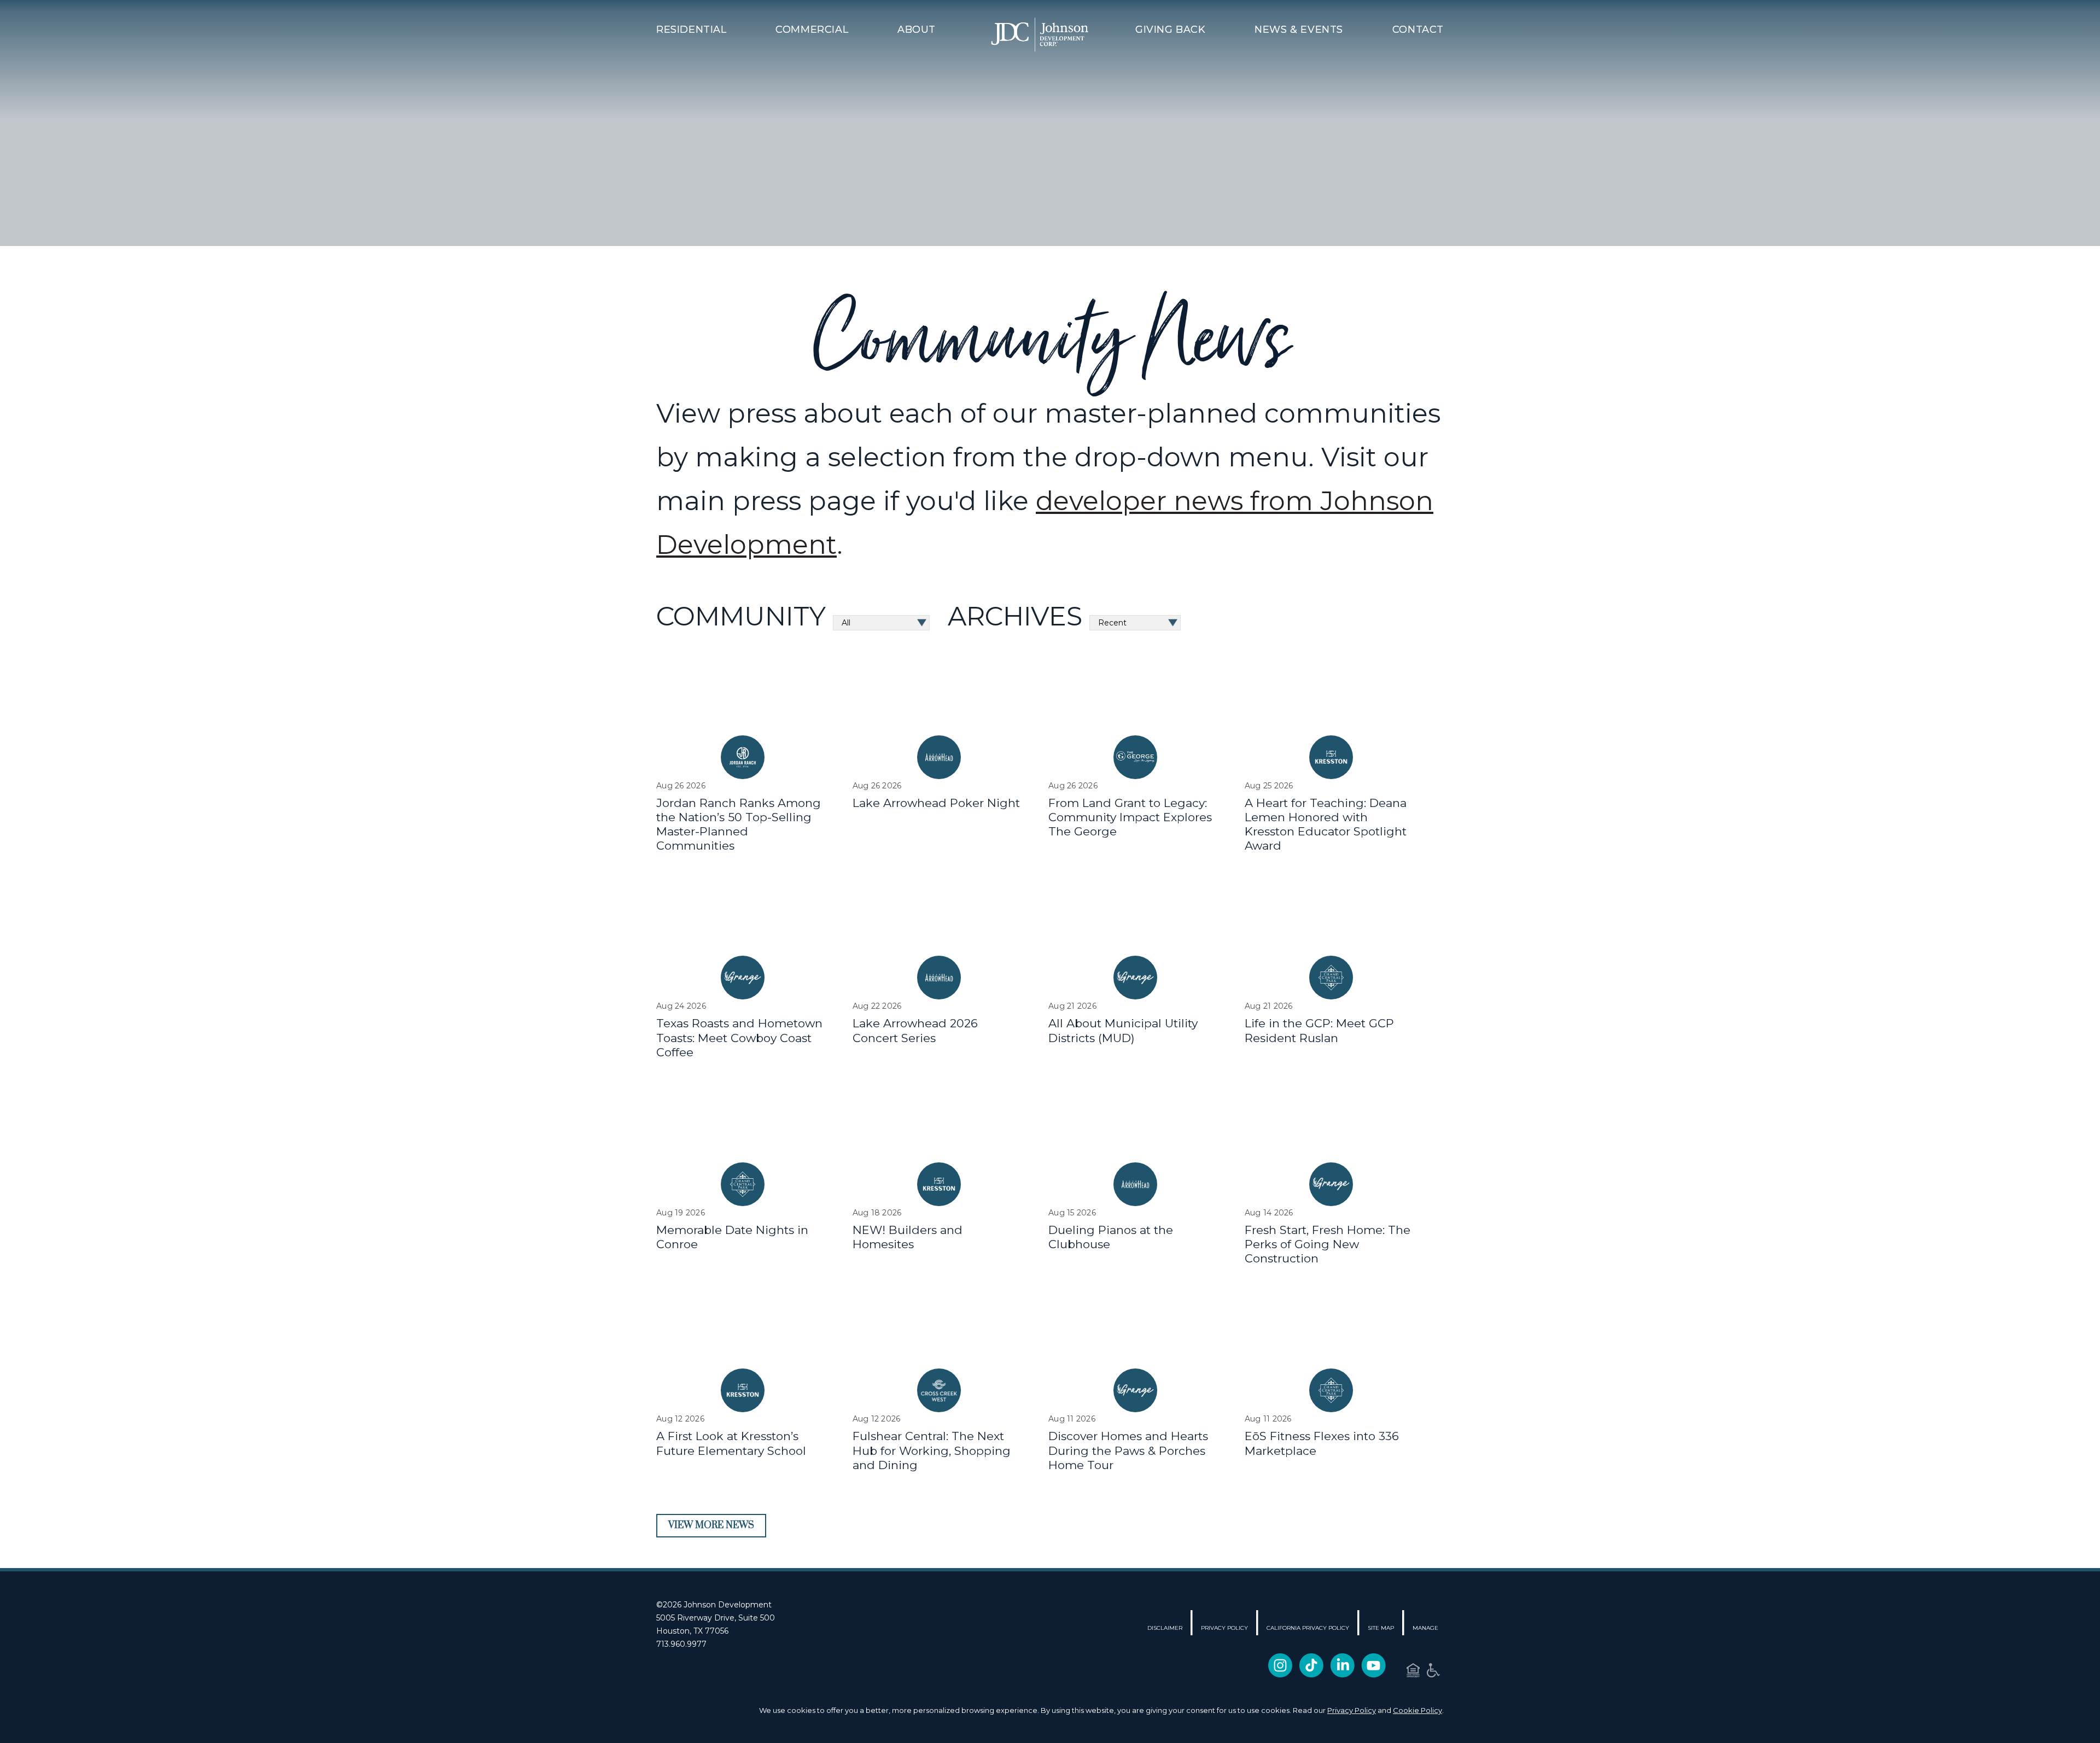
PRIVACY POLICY (1224, 1628)
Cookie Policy (1417, 1710)
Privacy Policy (1352, 1710)
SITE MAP (1381, 1628)
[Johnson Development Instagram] (1280, 1668)
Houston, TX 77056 (692, 1631)
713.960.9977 (681, 1644)
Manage (1425, 1628)
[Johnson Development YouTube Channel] (1373, 1668)
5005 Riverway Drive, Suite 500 (716, 1618)
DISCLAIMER (1165, 1628)
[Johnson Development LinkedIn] (1342, 1668)
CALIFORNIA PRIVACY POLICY (1308, 1628)
